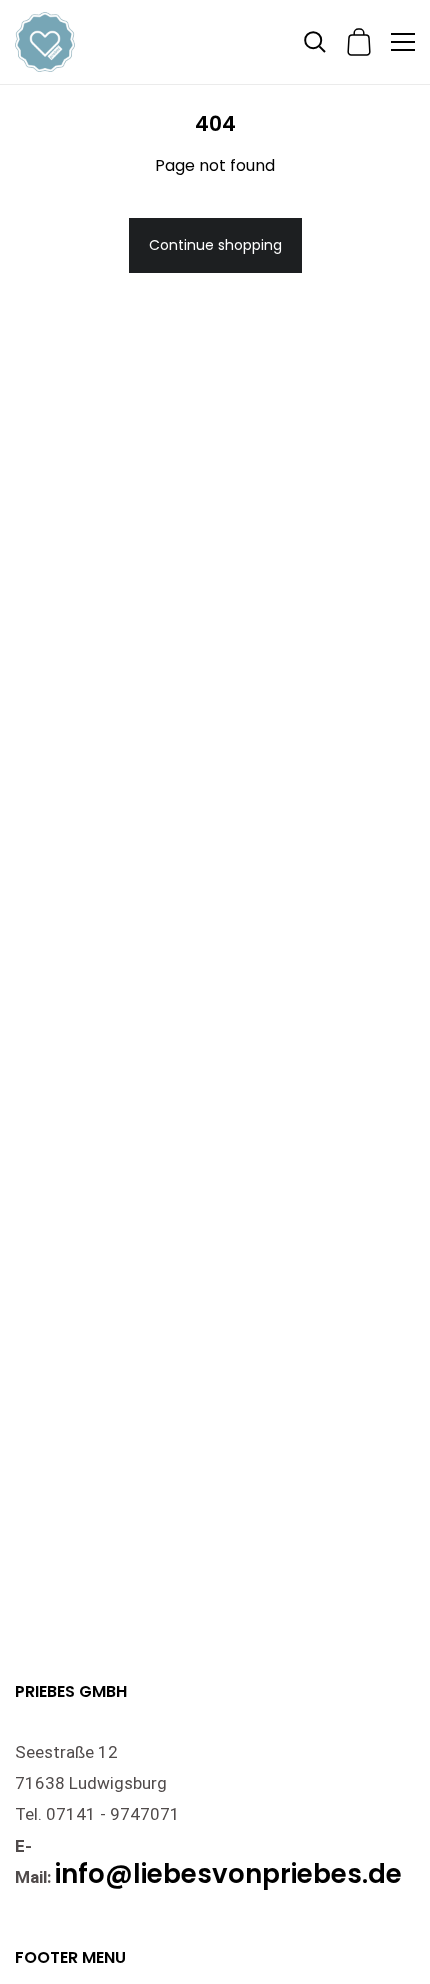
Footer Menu (70, 1957)
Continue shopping (215, 245)
